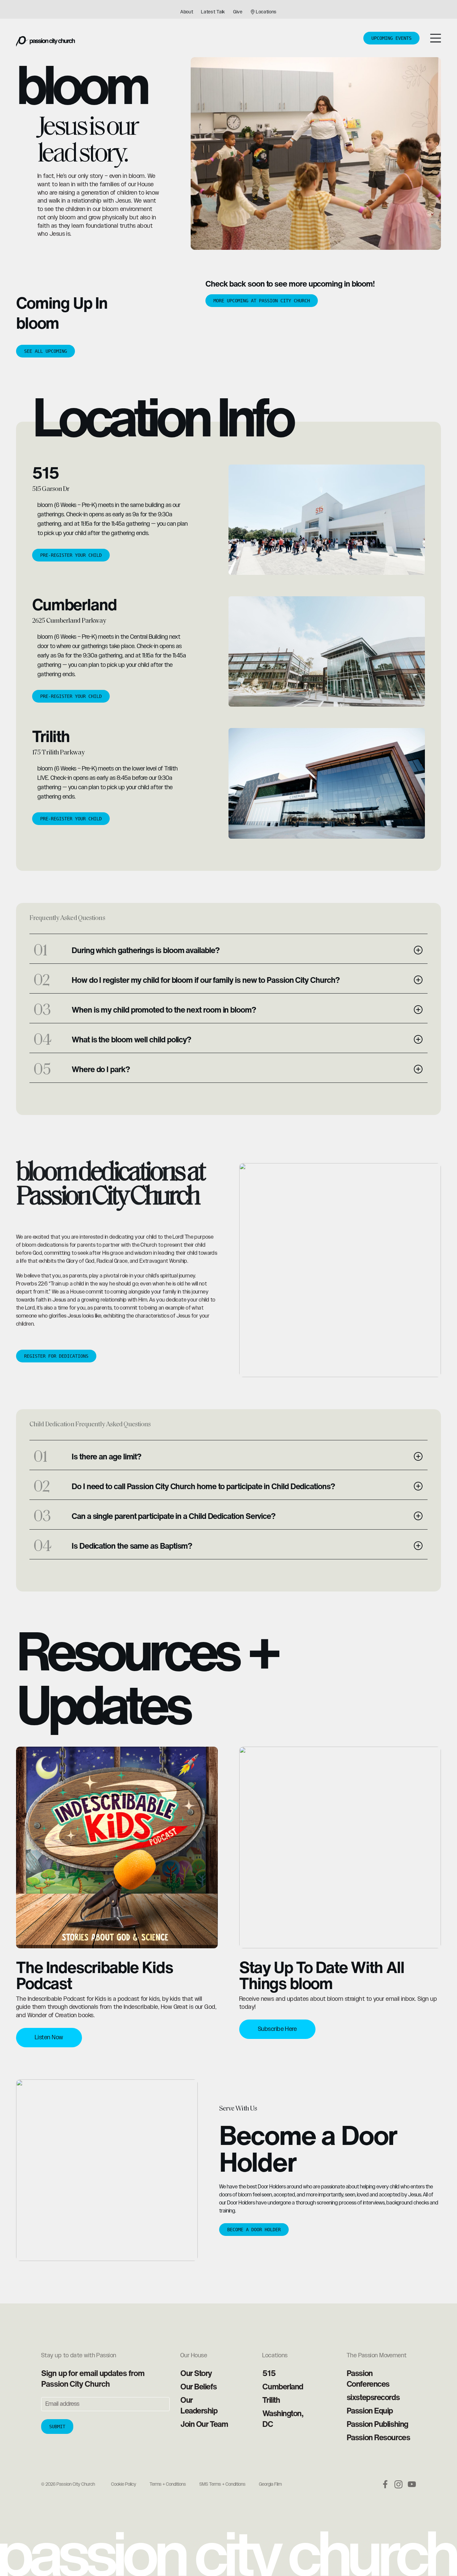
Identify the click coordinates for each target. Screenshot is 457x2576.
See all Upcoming (45, 351)
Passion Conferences (368, 2378)
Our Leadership (199, 2405)
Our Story (196, 2373)
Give (238, 12)
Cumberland (283, 2386)
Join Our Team (204, 2424)
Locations (266, 12)
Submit (57, 2427)
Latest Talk (213, 12)
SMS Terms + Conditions (222, 2484)
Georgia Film (270, 2484)
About (187, 12)
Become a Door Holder (254, 2230)
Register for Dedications (56, 1356)
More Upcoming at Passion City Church (262, 301)
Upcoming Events (391, 38)
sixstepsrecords (373, 2397)
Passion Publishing (377, 2424)
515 (269, 2373)
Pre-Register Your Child (71, 555)
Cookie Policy (124, 2484)
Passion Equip (370, 2410)
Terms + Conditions (168, 2484)
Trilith (271, 2400)
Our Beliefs (198, 2386)
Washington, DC (283, 2418)
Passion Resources (378, 2437)
